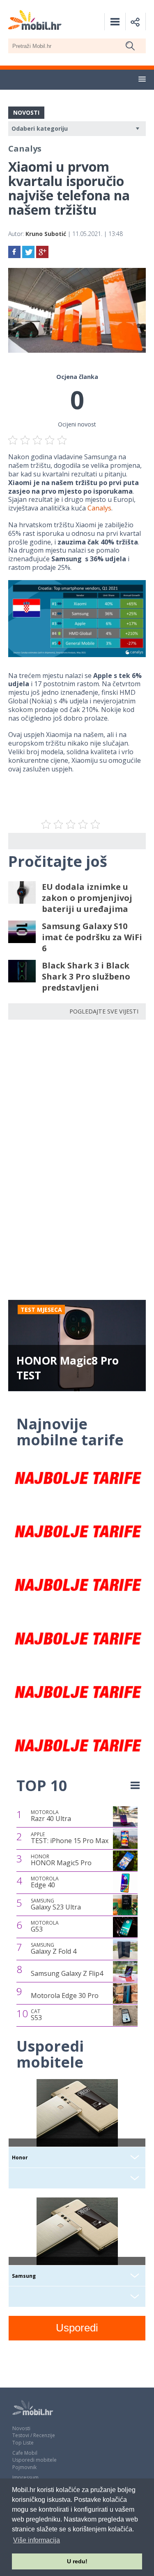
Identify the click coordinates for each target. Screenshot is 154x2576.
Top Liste (23, 2443)
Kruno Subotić (46, 234)
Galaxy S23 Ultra (56, 1905)
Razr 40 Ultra (51, 1816)
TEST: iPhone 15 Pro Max (70, 1838)
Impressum (25, 2477)
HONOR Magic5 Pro (61, 1860)
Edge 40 (45, 1882)
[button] (142, 79)
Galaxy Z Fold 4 (54, 1949)
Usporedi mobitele (34, 2460)
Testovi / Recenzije (34, 2435)
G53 (45, 1927)
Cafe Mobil (25, 2453)
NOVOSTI (26, 112)
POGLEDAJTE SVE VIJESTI (104, 1011)
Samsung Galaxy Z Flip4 (67, 1973)
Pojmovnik (24, 2467)
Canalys (99, 508)
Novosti (21, 2428)
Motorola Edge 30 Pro (65, 1995)
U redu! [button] (77, 2561)
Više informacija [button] (37, 2540)
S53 (36, 2015)
